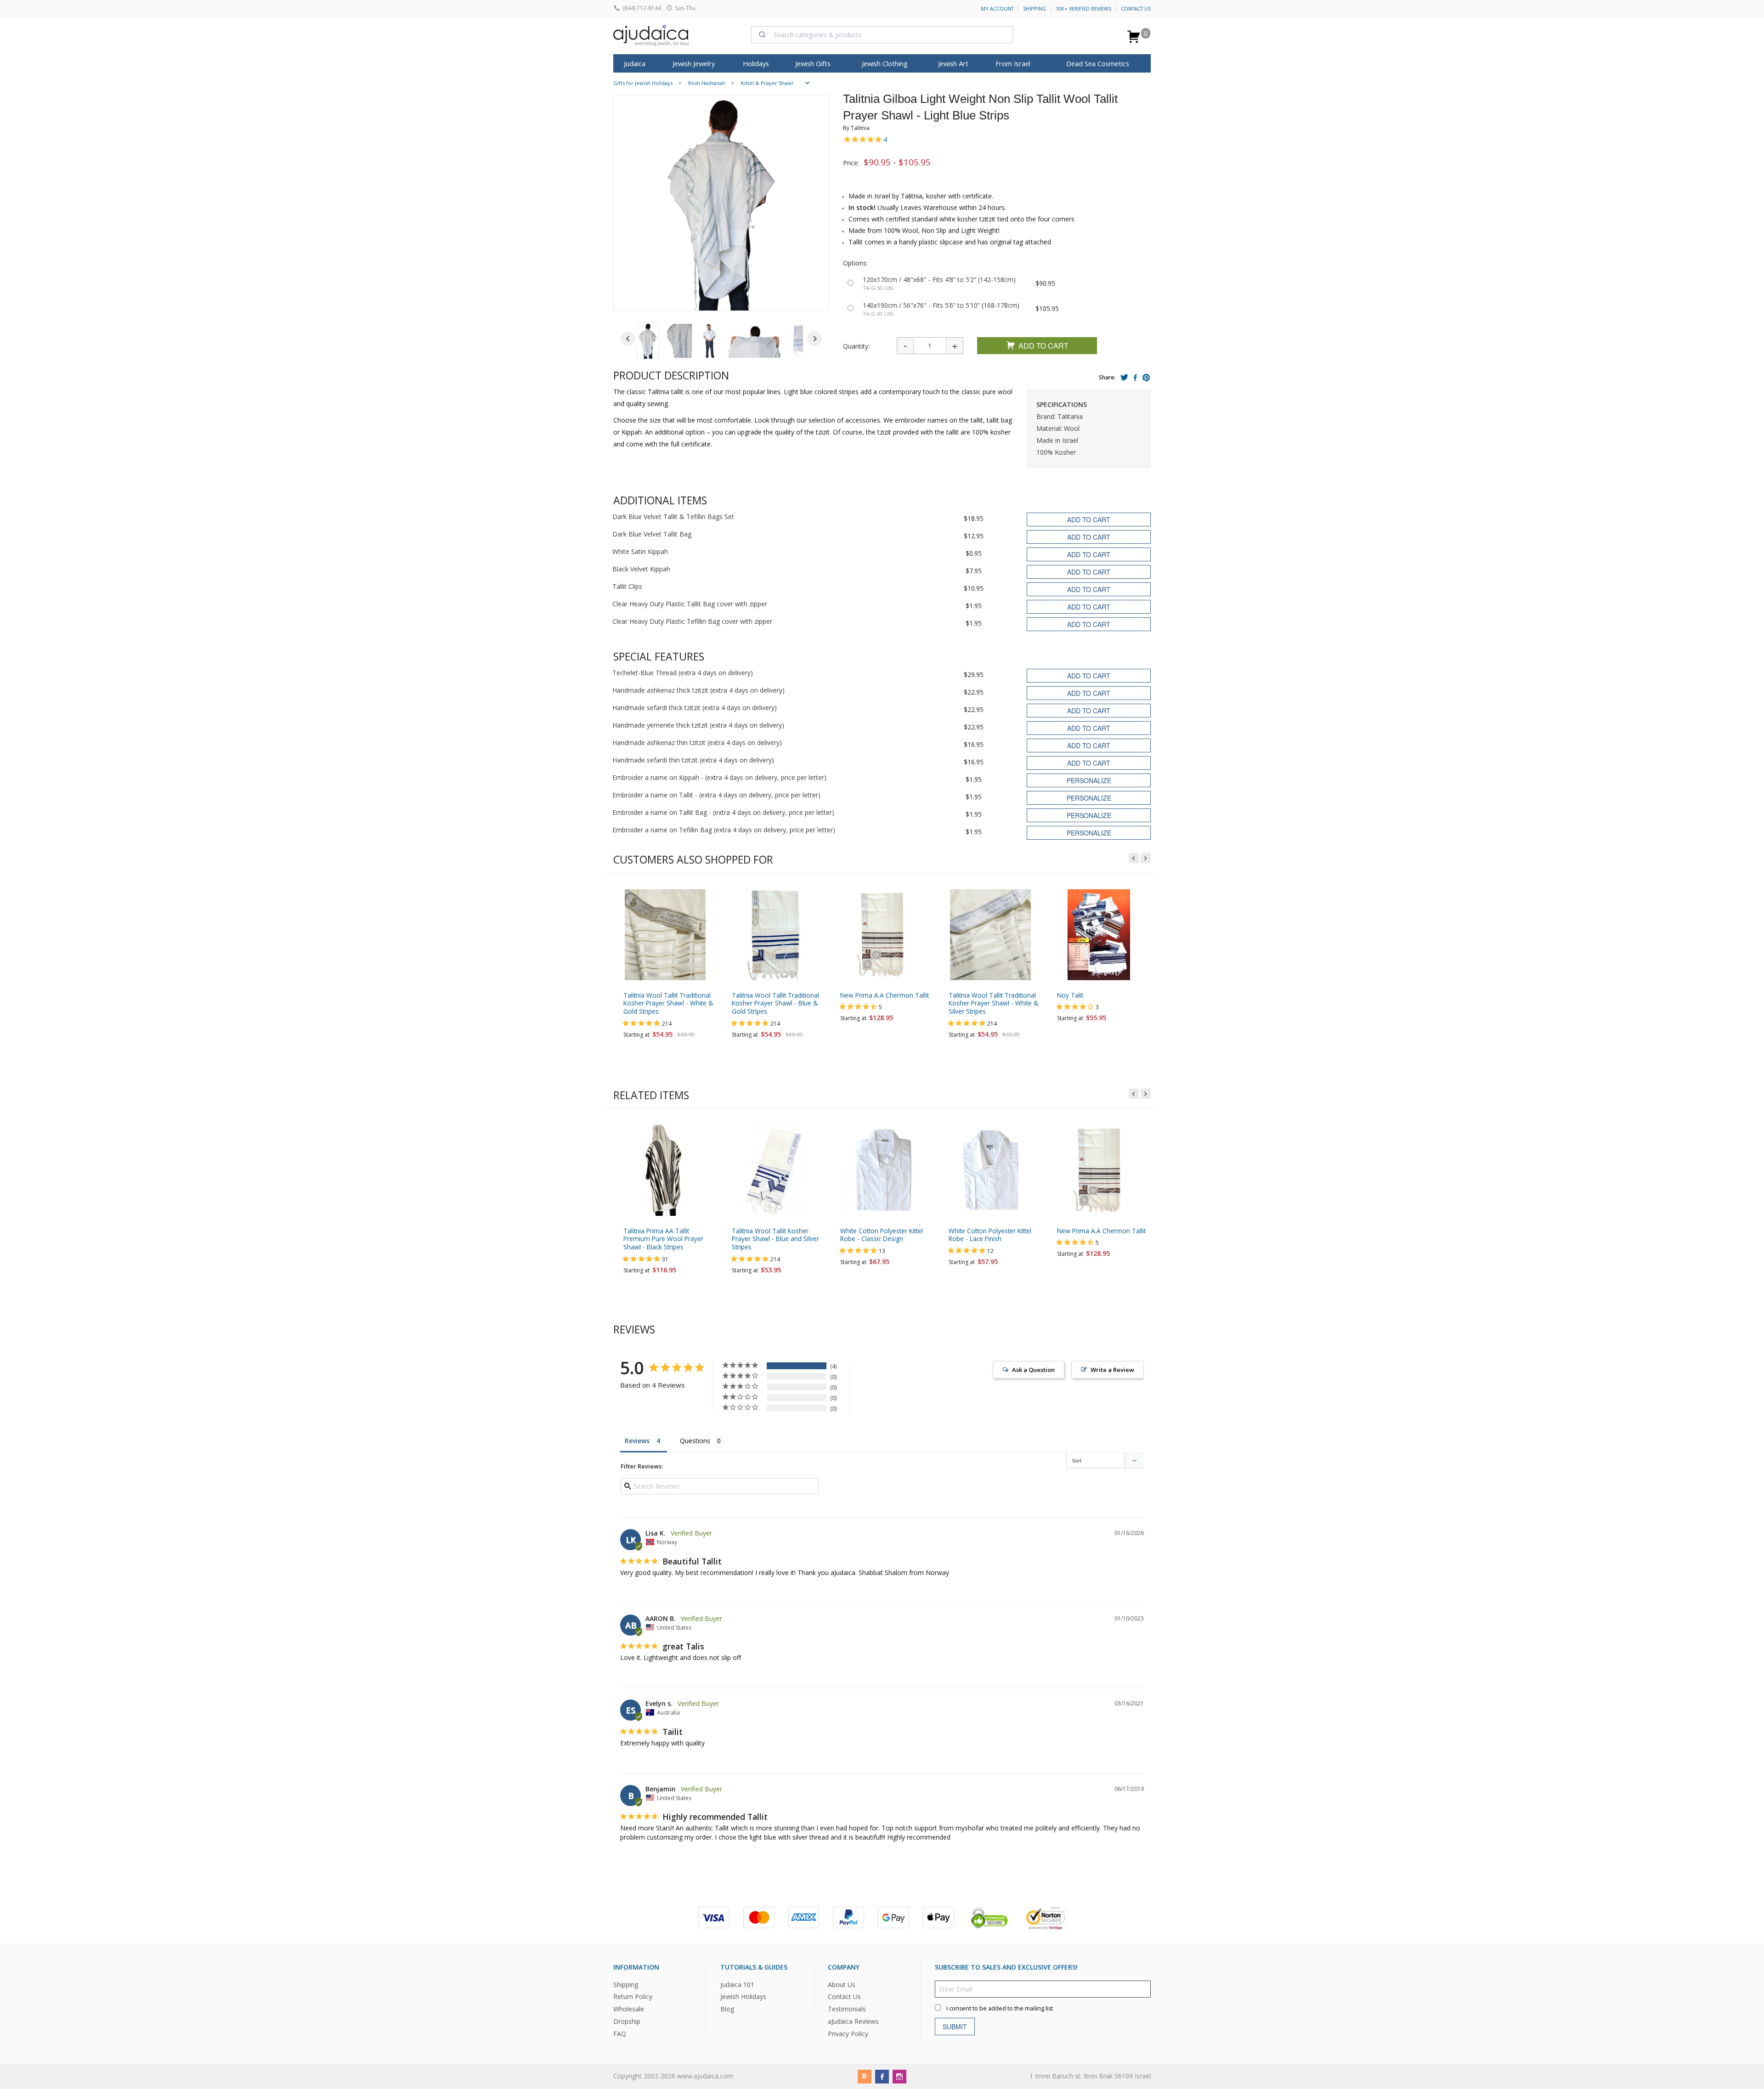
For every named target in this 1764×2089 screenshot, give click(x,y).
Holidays (756, 63)
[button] (648, 341)
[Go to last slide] (628, 339)
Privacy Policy (848, 2034)
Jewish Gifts (813, 63)
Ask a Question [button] (1033, 1370)
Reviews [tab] (637, 1441)
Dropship (627, 2022)
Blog (727, 2009)
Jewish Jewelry (694, 63)
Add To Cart (1043, 346)
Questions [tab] (695, 1441)
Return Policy (633, 1997)
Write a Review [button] (1112, 1370)
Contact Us (1136, 9)
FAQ (620, 2034)
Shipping (1035, 9)
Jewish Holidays (743, 1997)
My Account (997, 9)
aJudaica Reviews (853, 2022)
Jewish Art (953, 63)
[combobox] (882, 34)
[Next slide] (814, 339)
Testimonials (847, 2009)
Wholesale (629, 2009)
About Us (842, 1985)
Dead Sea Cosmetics (1098, 63)
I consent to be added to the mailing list (1000, 2008)
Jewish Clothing (885, 63)
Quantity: (856, 346)
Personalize (1089, 780)
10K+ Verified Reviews (1083, 9)
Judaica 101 (737, 1985)
